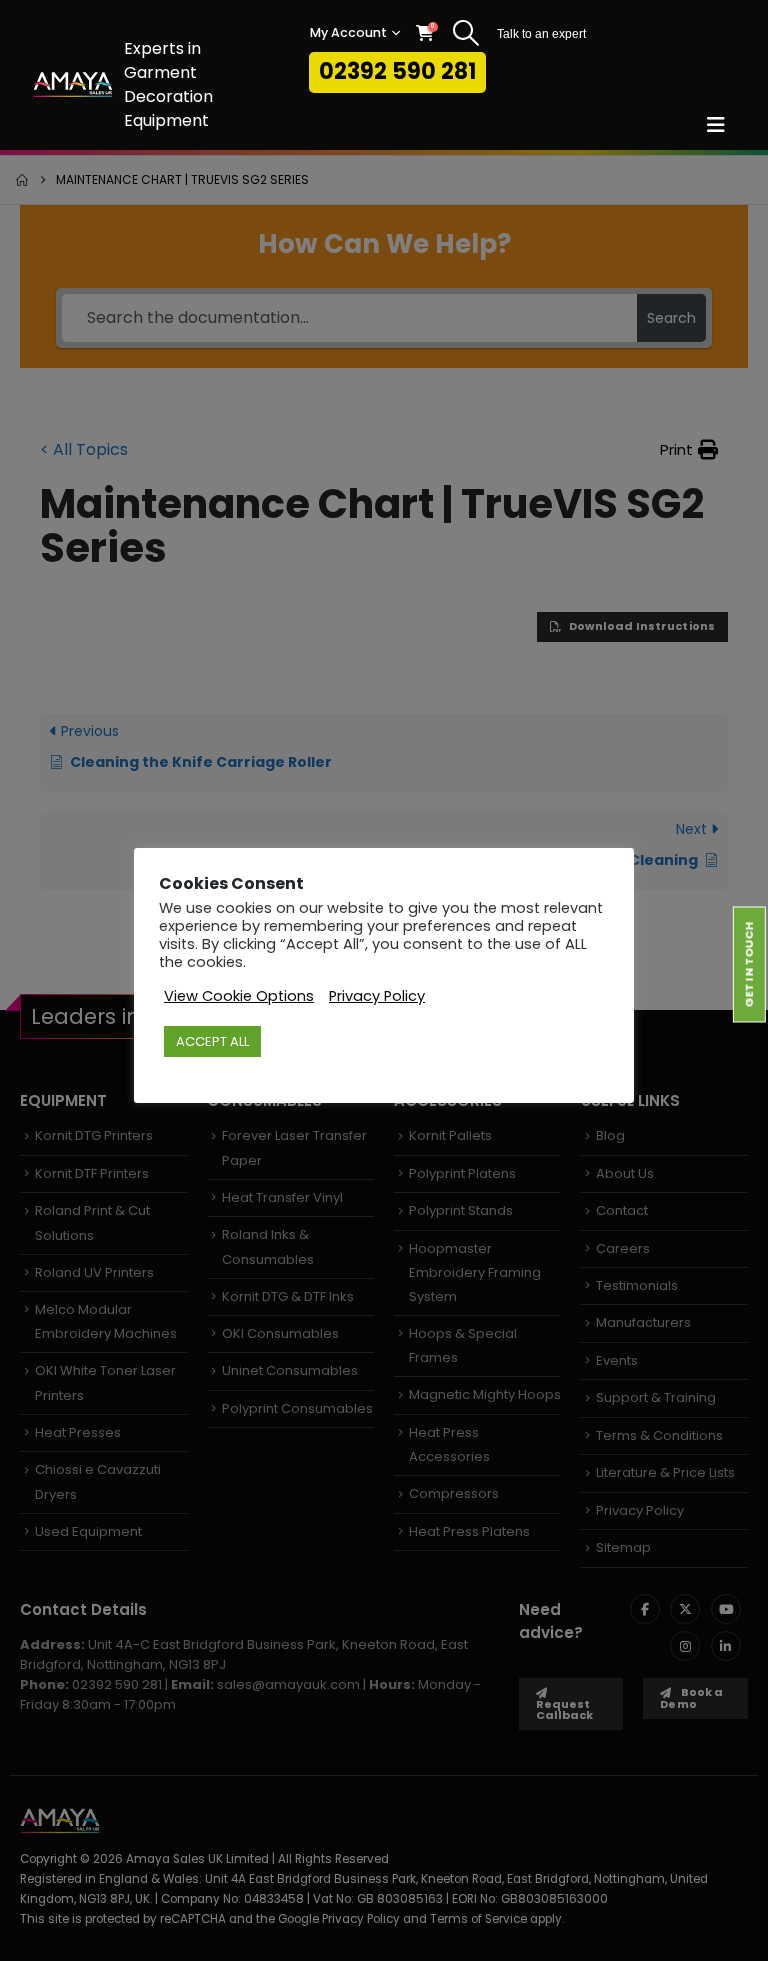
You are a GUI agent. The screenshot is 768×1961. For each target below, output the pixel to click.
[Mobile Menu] (722, 125)
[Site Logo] (73, 84)
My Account (348, 32)
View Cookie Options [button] (239, 996)
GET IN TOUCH (749, 964)
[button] (465, 33)
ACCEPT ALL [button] (212, 1041)
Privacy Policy (377, 996)
